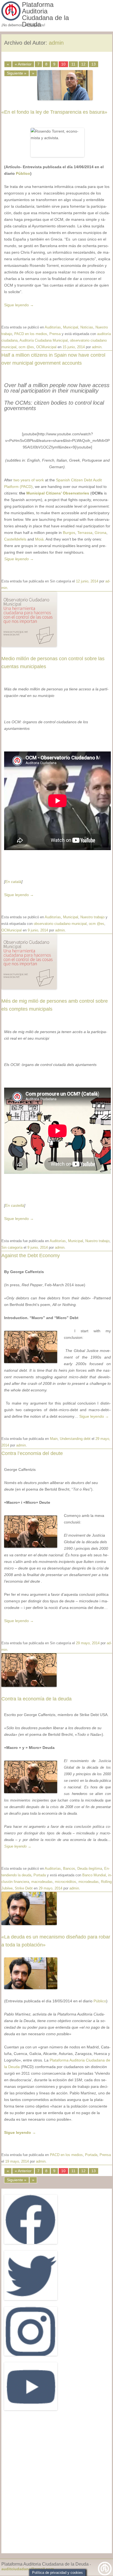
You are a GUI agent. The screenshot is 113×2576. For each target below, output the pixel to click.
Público (23, 173)
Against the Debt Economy (31, 1256)
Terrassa (85, 533)
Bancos (69, 1869)
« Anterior (23, 64)
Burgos (69, 533)
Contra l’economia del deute (32, 1453)
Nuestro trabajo (92, 917)
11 (73, 64)
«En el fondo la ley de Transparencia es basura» (54, 112)
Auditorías (53, 327)
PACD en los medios (31, 334)
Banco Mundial (94, 1875)
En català (13, 882)
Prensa (55, 334)
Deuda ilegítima (90, 1869)
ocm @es (26, 347)
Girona (101, 533)
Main (54, 1439)
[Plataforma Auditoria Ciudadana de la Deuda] (11, 19)
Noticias (87, 327)
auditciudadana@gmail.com (28, 2569)
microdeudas (89, 1882)
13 (94, 64)
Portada (40, 1875)
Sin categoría (12, 1247)
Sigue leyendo (19, 305)
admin (56, 43)
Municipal (71, 327)
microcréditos (66, 1882)
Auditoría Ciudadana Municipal (44, 340)
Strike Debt (24, 1888)
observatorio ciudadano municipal (60, 924)
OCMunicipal (46, 347)
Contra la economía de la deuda (36, 1699)
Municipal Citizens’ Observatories (58, 493)
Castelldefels (15, 539)
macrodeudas (42, 1882)
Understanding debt (75, 1439)
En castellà (15, 1205)
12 (83, 64)
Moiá (39, 539)
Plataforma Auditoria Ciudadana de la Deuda (45, 15)
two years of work (28, 480)
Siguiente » (17, 2180)
